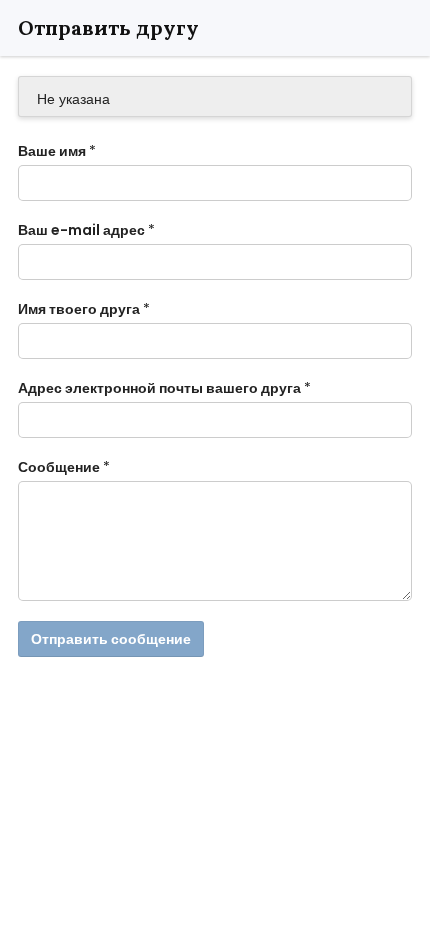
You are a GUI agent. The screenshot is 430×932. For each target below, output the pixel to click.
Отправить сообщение (111, 639)
